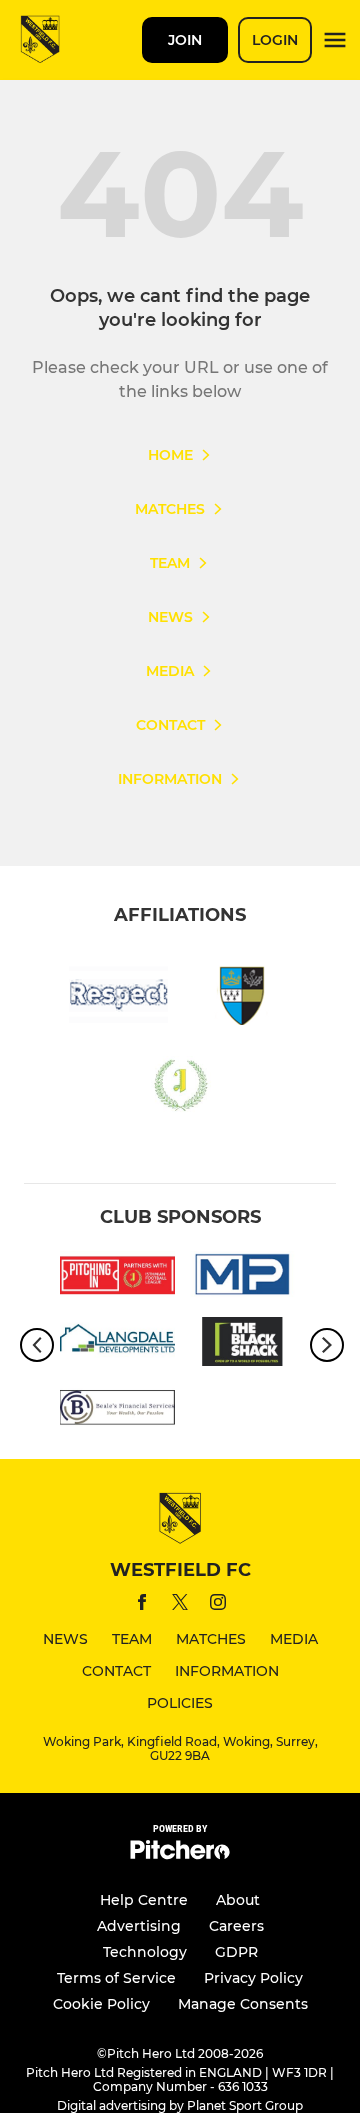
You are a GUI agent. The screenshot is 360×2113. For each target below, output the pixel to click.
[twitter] (180, 1605)
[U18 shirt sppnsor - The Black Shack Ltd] (242, 1345)
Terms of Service (116, 1978)
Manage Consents (243, 2004)
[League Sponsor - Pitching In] (117, 1279)
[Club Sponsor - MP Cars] (242, 1279)
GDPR (236, 1952)
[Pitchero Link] (180, 1854)
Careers (236, 1926)
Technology (145, 1952)
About (238, 1900)
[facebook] (142, 1605)
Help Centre (144, 1900)
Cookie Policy (101, 2004)
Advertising (139, 1926)
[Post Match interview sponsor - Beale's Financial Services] (117, 1411)
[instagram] (218, 1605)
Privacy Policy (253, 1978)
